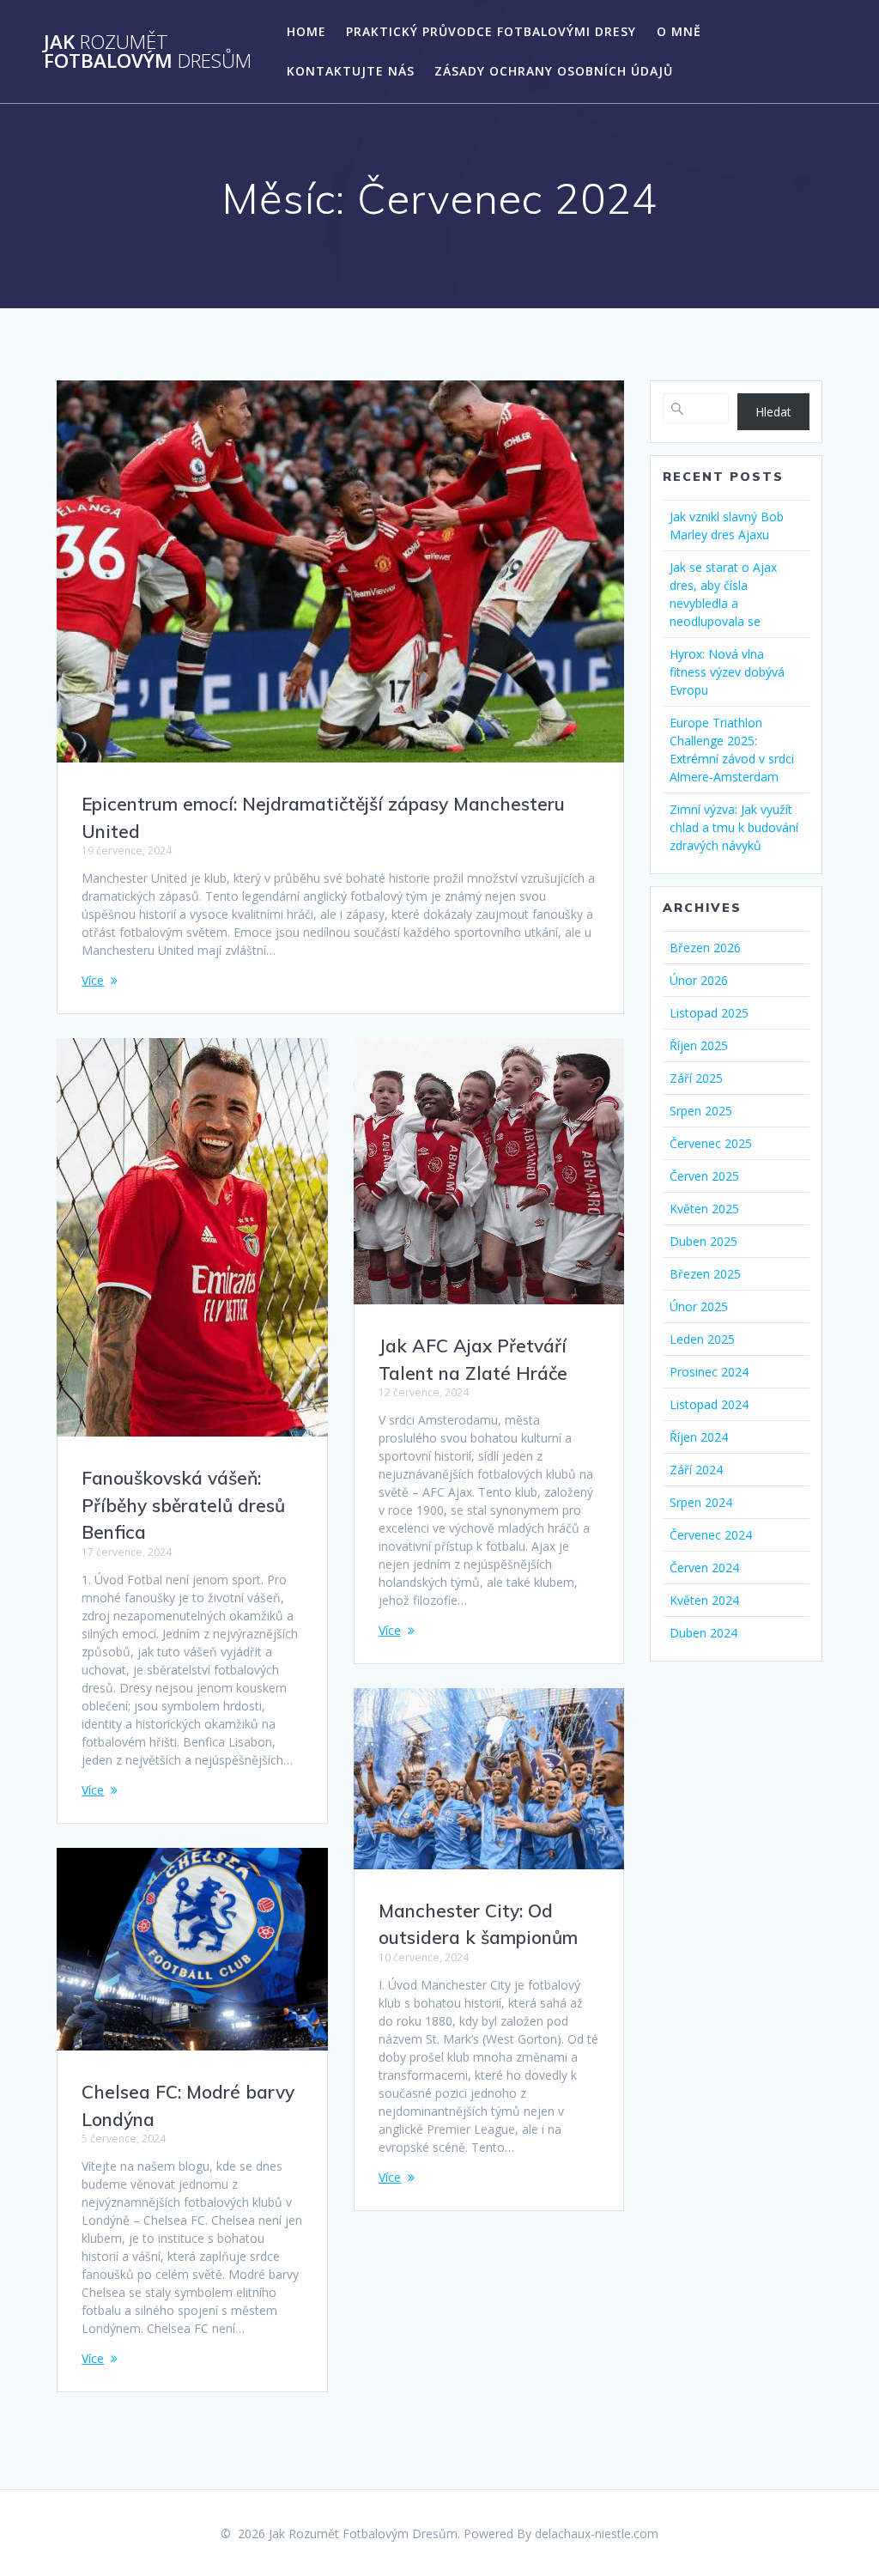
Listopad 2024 (709, 1404)
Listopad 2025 (709, 1013)
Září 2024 (696, 1470)
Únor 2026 (699, 980)
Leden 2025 (702, 1339)
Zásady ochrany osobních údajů (554, 71)
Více (93, 980)
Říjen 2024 (699, 1437)
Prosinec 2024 (709, 1372)
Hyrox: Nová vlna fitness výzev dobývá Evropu (727, 672)
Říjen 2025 (699, 1045)
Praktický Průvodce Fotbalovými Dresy (491, 31)
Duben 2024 (703, 1633)
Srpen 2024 (701, 1502)
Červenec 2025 (711, 1143)
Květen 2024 (704, 1600)
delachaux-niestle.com (597, 2533)
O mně (679, 31)
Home (306, 31)
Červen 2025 (704, 1176)
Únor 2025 (699, 1306)
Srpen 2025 (701, 1111)
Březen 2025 (705, 1274)
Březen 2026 (705, 948)
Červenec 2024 (711, 1535)
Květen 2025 (704, 1209)
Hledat (773, 412)
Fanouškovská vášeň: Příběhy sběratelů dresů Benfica (183, 1505)
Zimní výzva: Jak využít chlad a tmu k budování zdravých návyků (734, 827)
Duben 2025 (703, 1241)
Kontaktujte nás (351, 71)
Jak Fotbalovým (148, 52)
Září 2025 (696, 1078)
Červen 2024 (704, 1567)
